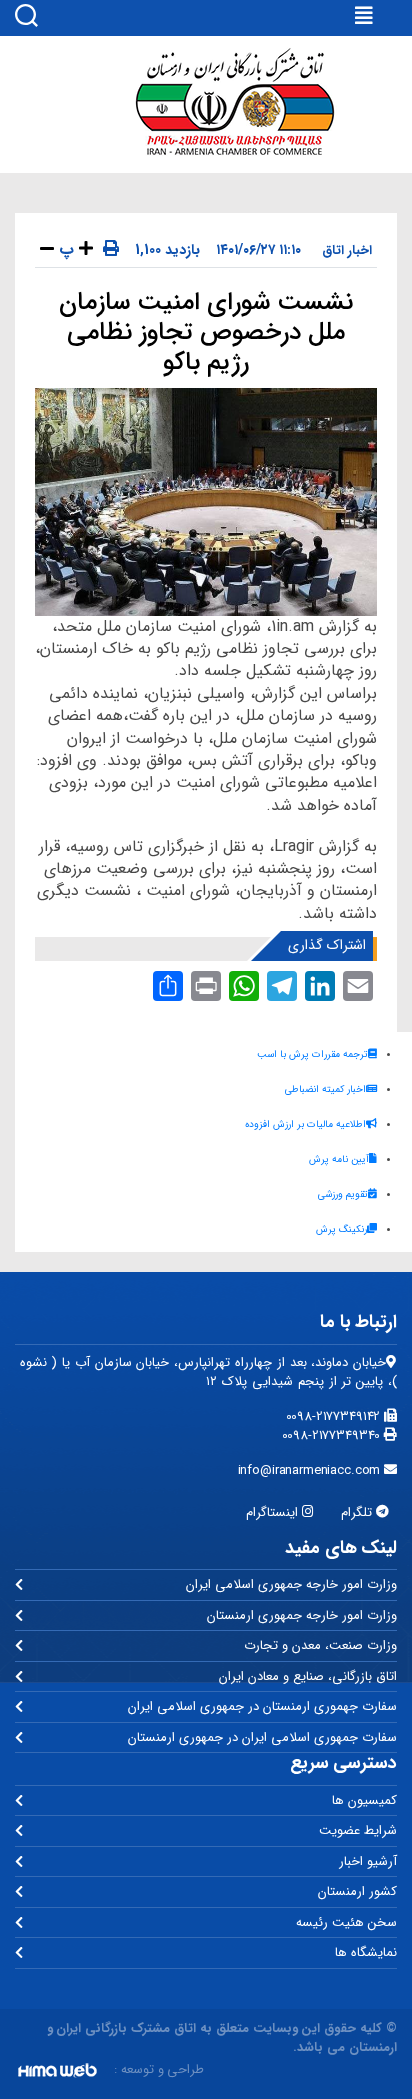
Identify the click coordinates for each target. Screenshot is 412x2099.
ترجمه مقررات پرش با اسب (312, 1054)
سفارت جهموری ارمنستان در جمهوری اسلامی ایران (262, 1706)
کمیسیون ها (364, 1800)
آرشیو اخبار (368, 1861)
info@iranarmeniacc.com (311, 1470)
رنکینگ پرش (341, 1229)
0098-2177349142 (335, 1416)
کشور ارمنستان (357, 1891)
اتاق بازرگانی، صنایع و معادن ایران (308, 1676)
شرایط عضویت (358, 1830)
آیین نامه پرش (339, 1159)
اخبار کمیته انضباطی (325, 1089)
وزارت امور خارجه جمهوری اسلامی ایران (291, 1584)
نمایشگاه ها (366, 1952)
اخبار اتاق (347, 250)
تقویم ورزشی (343, 1194)
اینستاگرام (274, 1512)
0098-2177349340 (333, 1435)
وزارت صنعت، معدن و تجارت (320, 1645)
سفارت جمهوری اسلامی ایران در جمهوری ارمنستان (262, 1737)
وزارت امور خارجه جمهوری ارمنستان (302, 1615)
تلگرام (358, 1512)
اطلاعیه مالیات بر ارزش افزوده (305, 1124)
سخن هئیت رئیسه (346, 1922)
